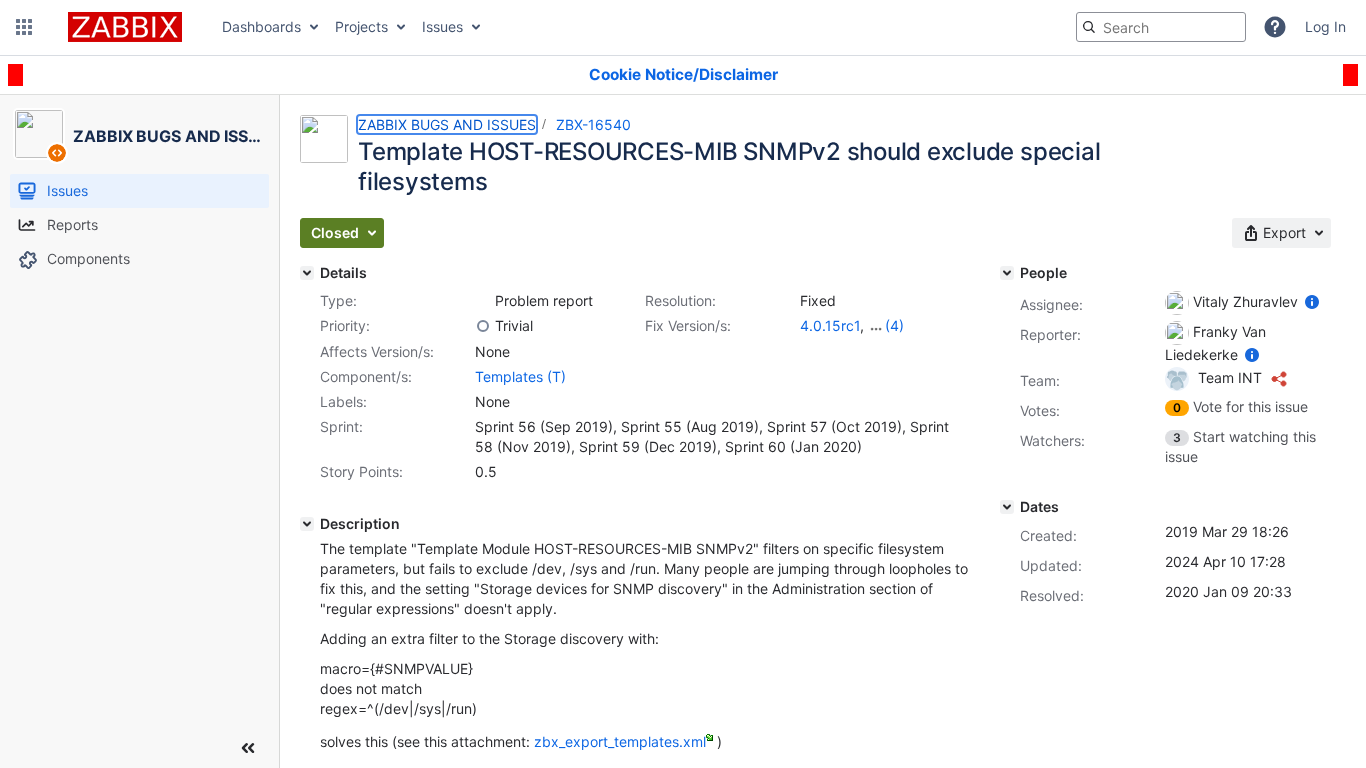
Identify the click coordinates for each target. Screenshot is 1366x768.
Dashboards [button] (261, 26)
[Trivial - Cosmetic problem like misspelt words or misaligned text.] (483, 326)
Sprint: (341, 426)
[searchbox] (1161, 27)
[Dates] (1007, 507)
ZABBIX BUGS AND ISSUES (447, 124)
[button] (24, 27)
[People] (1007, 273)
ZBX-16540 (593, 124)
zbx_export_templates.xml (620, 741)
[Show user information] (1312, 301)
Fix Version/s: (688, 325)
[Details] (307, 273)
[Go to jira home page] (125, 27)
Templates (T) (520, 376)
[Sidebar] (248, 748)
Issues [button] (442, 26)
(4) (894, 325)
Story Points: (361, 471)
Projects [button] (361, 26)
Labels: (343, 401)
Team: (1040, 380)
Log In (1325, 26)
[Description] (307, 524)
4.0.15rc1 (830, 325)
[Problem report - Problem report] (483, 301)
